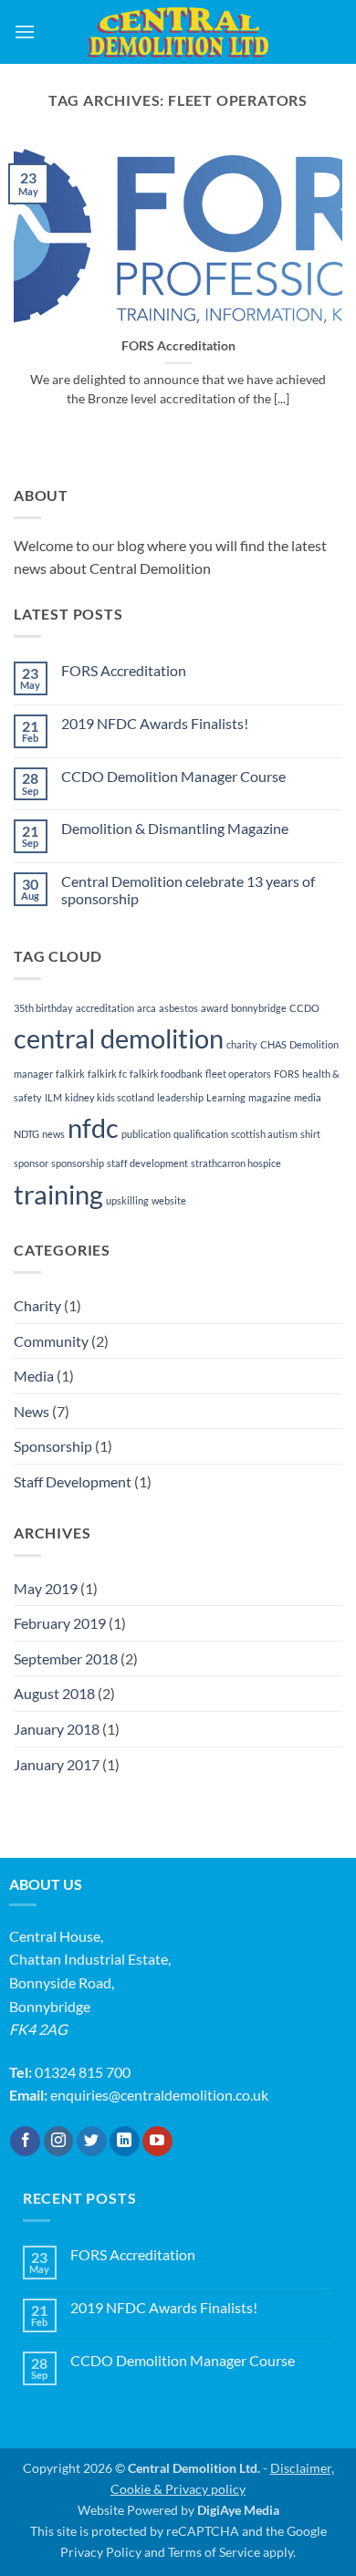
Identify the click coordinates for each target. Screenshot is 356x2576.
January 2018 (57, 1729)
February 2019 (60, 1623)
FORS (287, 1074)
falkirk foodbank (166, 1074)
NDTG (26, 1134)
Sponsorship (53, 1446)
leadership (180, 1097)
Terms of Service (214, 2552)
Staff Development (73, 1481)
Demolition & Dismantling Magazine (175, 828)
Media (34, 1376)
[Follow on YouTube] (157, 2142)
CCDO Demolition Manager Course (173, 776)
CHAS (273, 1044)
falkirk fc (107, 1074)
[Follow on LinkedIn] (125, 2142)
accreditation (105, 1008)
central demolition (119, 1038)
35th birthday (43, 1008)
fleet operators (238, 1074)
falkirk (70, 1074)
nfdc (93, 1127)
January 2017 (57, 1764)
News (31, 1411)
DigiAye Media (238, 2510)
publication (146, 1134)
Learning (226, 1097)
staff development (147, 1163)
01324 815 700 (83, 2072)
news (53, 1134)
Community (51, 1341)
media (308, 1097)
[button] (25, 31)
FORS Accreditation (178, 346)
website (169, 1200)
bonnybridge (259, 1008)
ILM (53, 1097)
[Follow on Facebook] (25, 2142)
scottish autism (264, 1134)
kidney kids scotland (110, 1097)
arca (147, 1008)
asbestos (178, 1008)
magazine (270, 1097)
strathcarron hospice (236, 1163)
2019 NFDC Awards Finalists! (155, 723)
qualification (201, 1134)
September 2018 (66, 1658)
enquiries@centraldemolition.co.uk (159, 2095)
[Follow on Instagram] (59, 2142)
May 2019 (46, 1588)
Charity (37, 1305)
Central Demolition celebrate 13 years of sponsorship (188, 890)
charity (242, 1044)
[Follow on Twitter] (92, 2142)
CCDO (304, 1008)
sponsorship (78, 1163)
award (215, 1008)
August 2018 (54, 1693)
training (58, 1194)
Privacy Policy (101, 2552)
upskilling (127, 1200)
